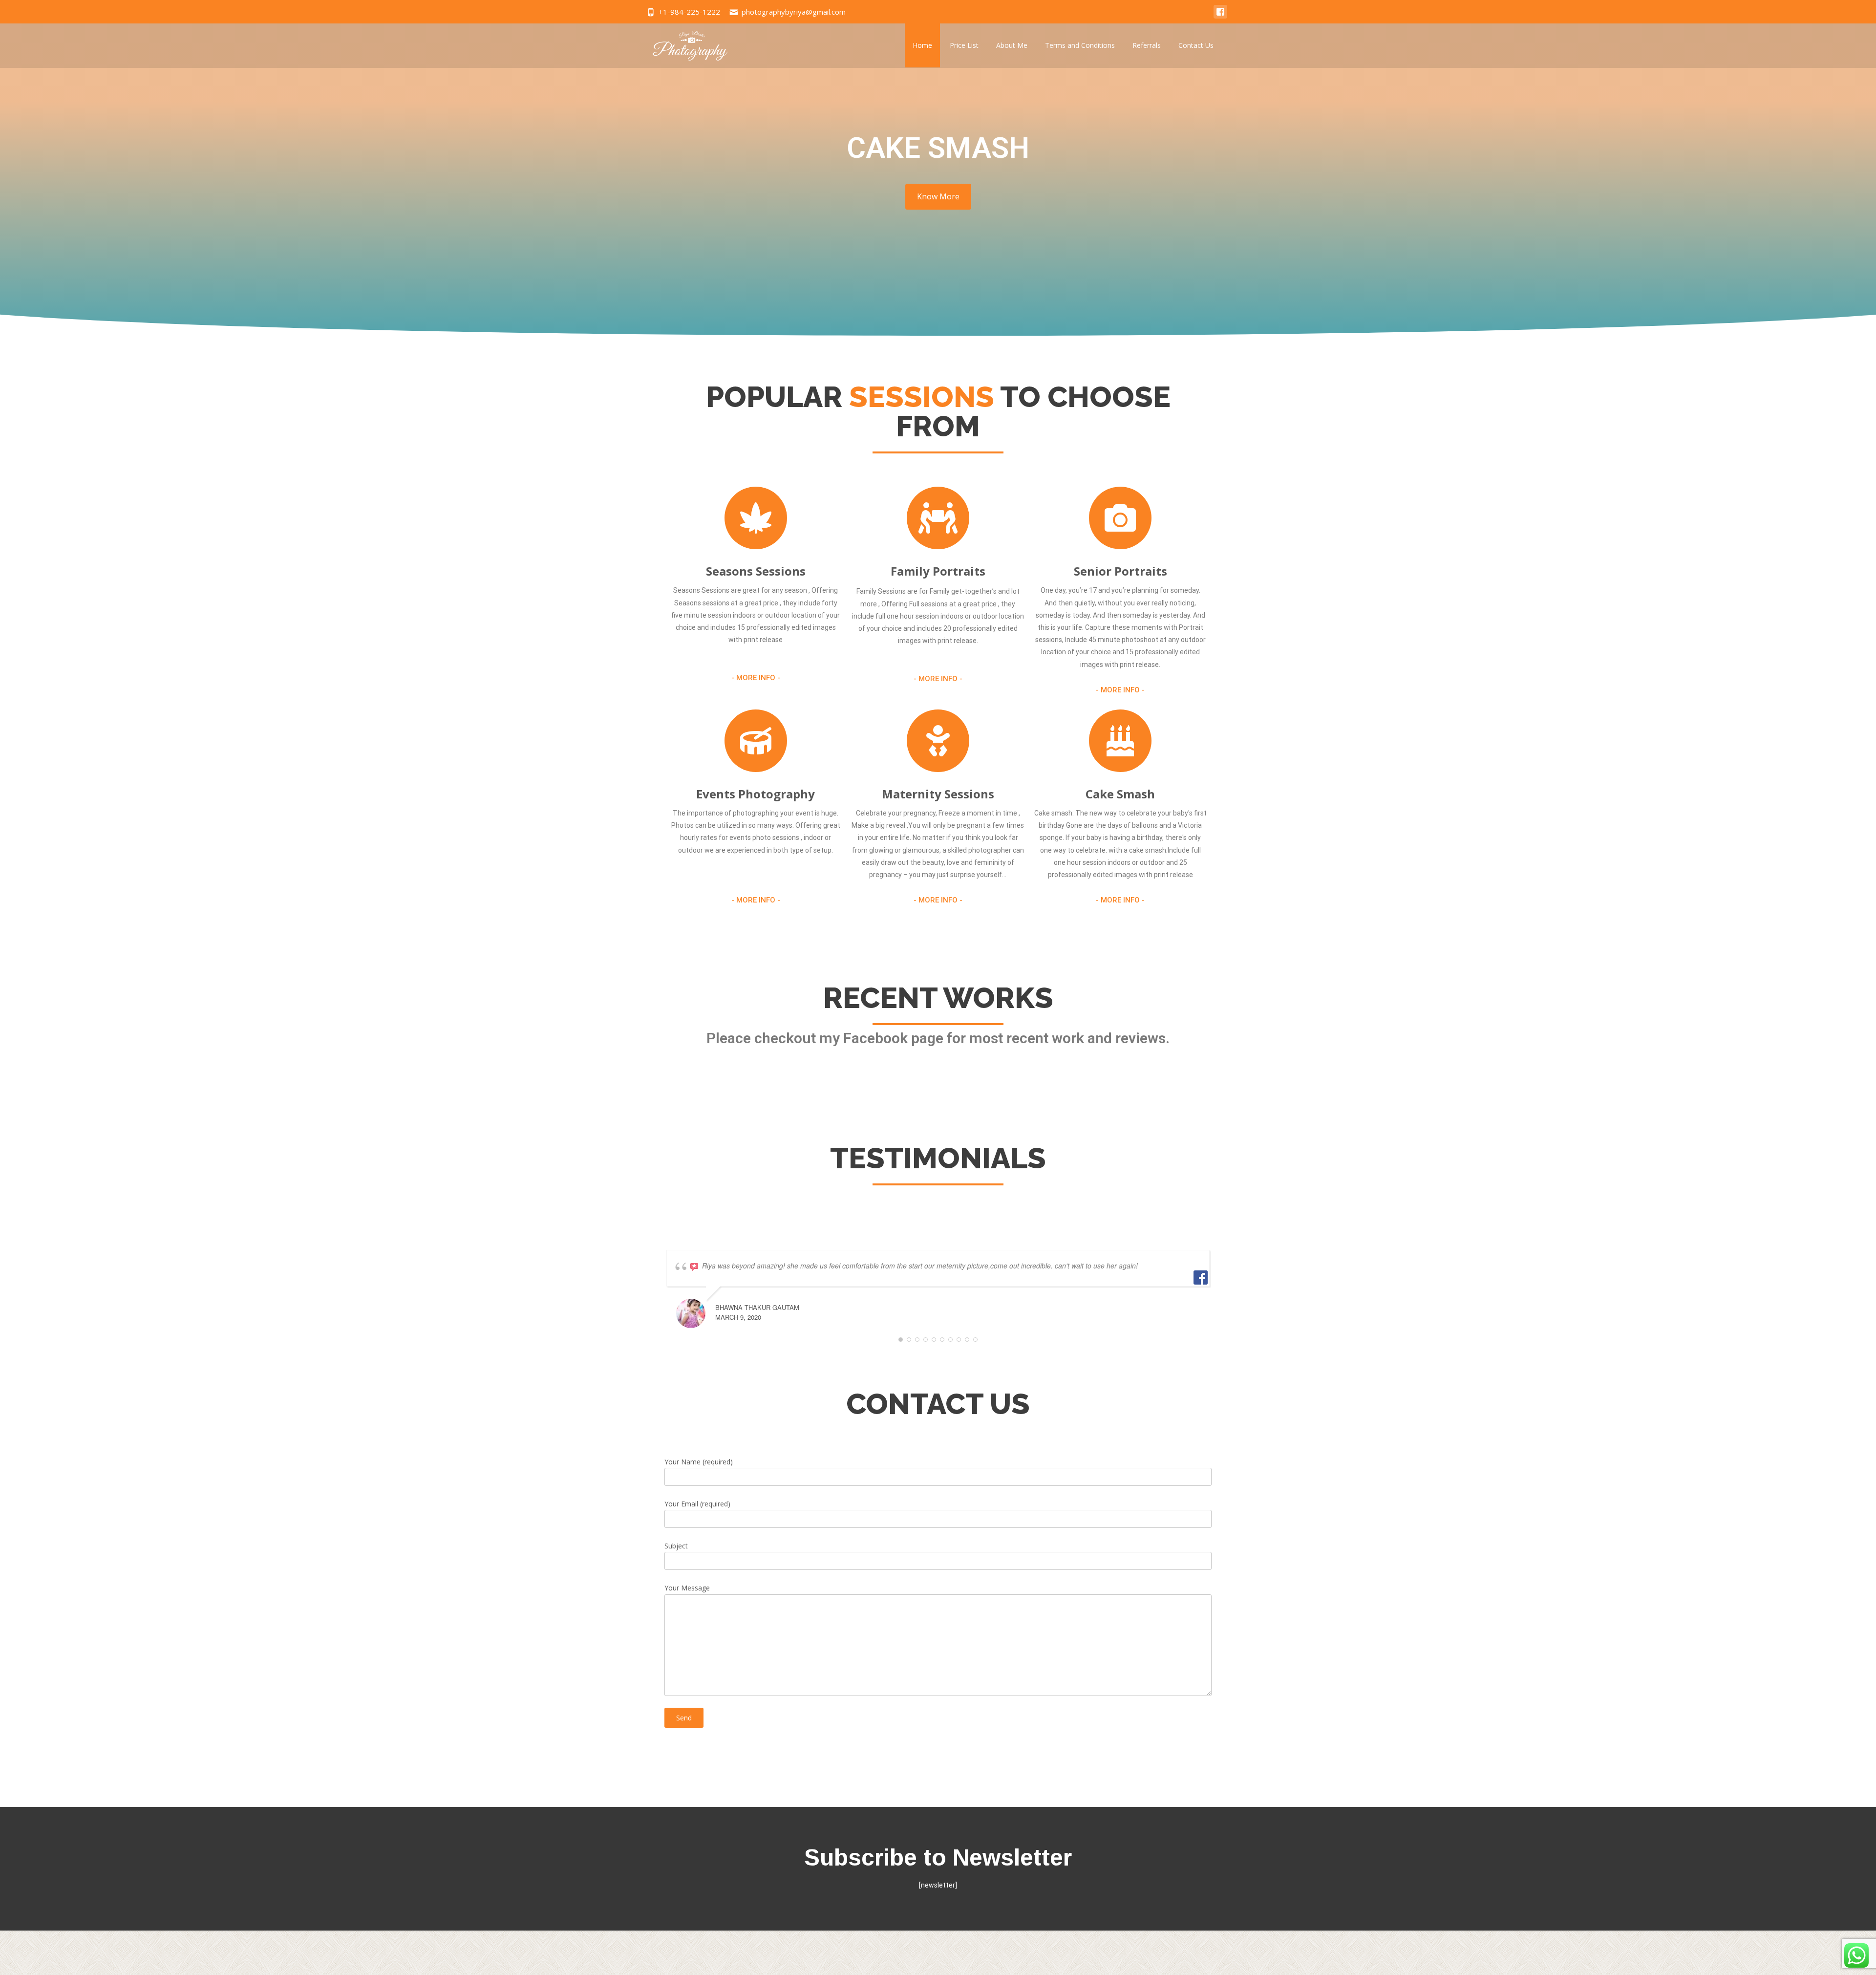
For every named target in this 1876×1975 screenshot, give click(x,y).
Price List (964, 45)
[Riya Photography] (683, 43)
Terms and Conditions (1080, 45)
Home (922, 45)
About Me (1012, 45)
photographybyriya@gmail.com (794, 12)
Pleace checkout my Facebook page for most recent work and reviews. (938, 1038)
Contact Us (1196, 45)
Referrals (1147, 45)
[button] (756, 678)
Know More (938, 196)
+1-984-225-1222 (689, 12)
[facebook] (1220, 16)
